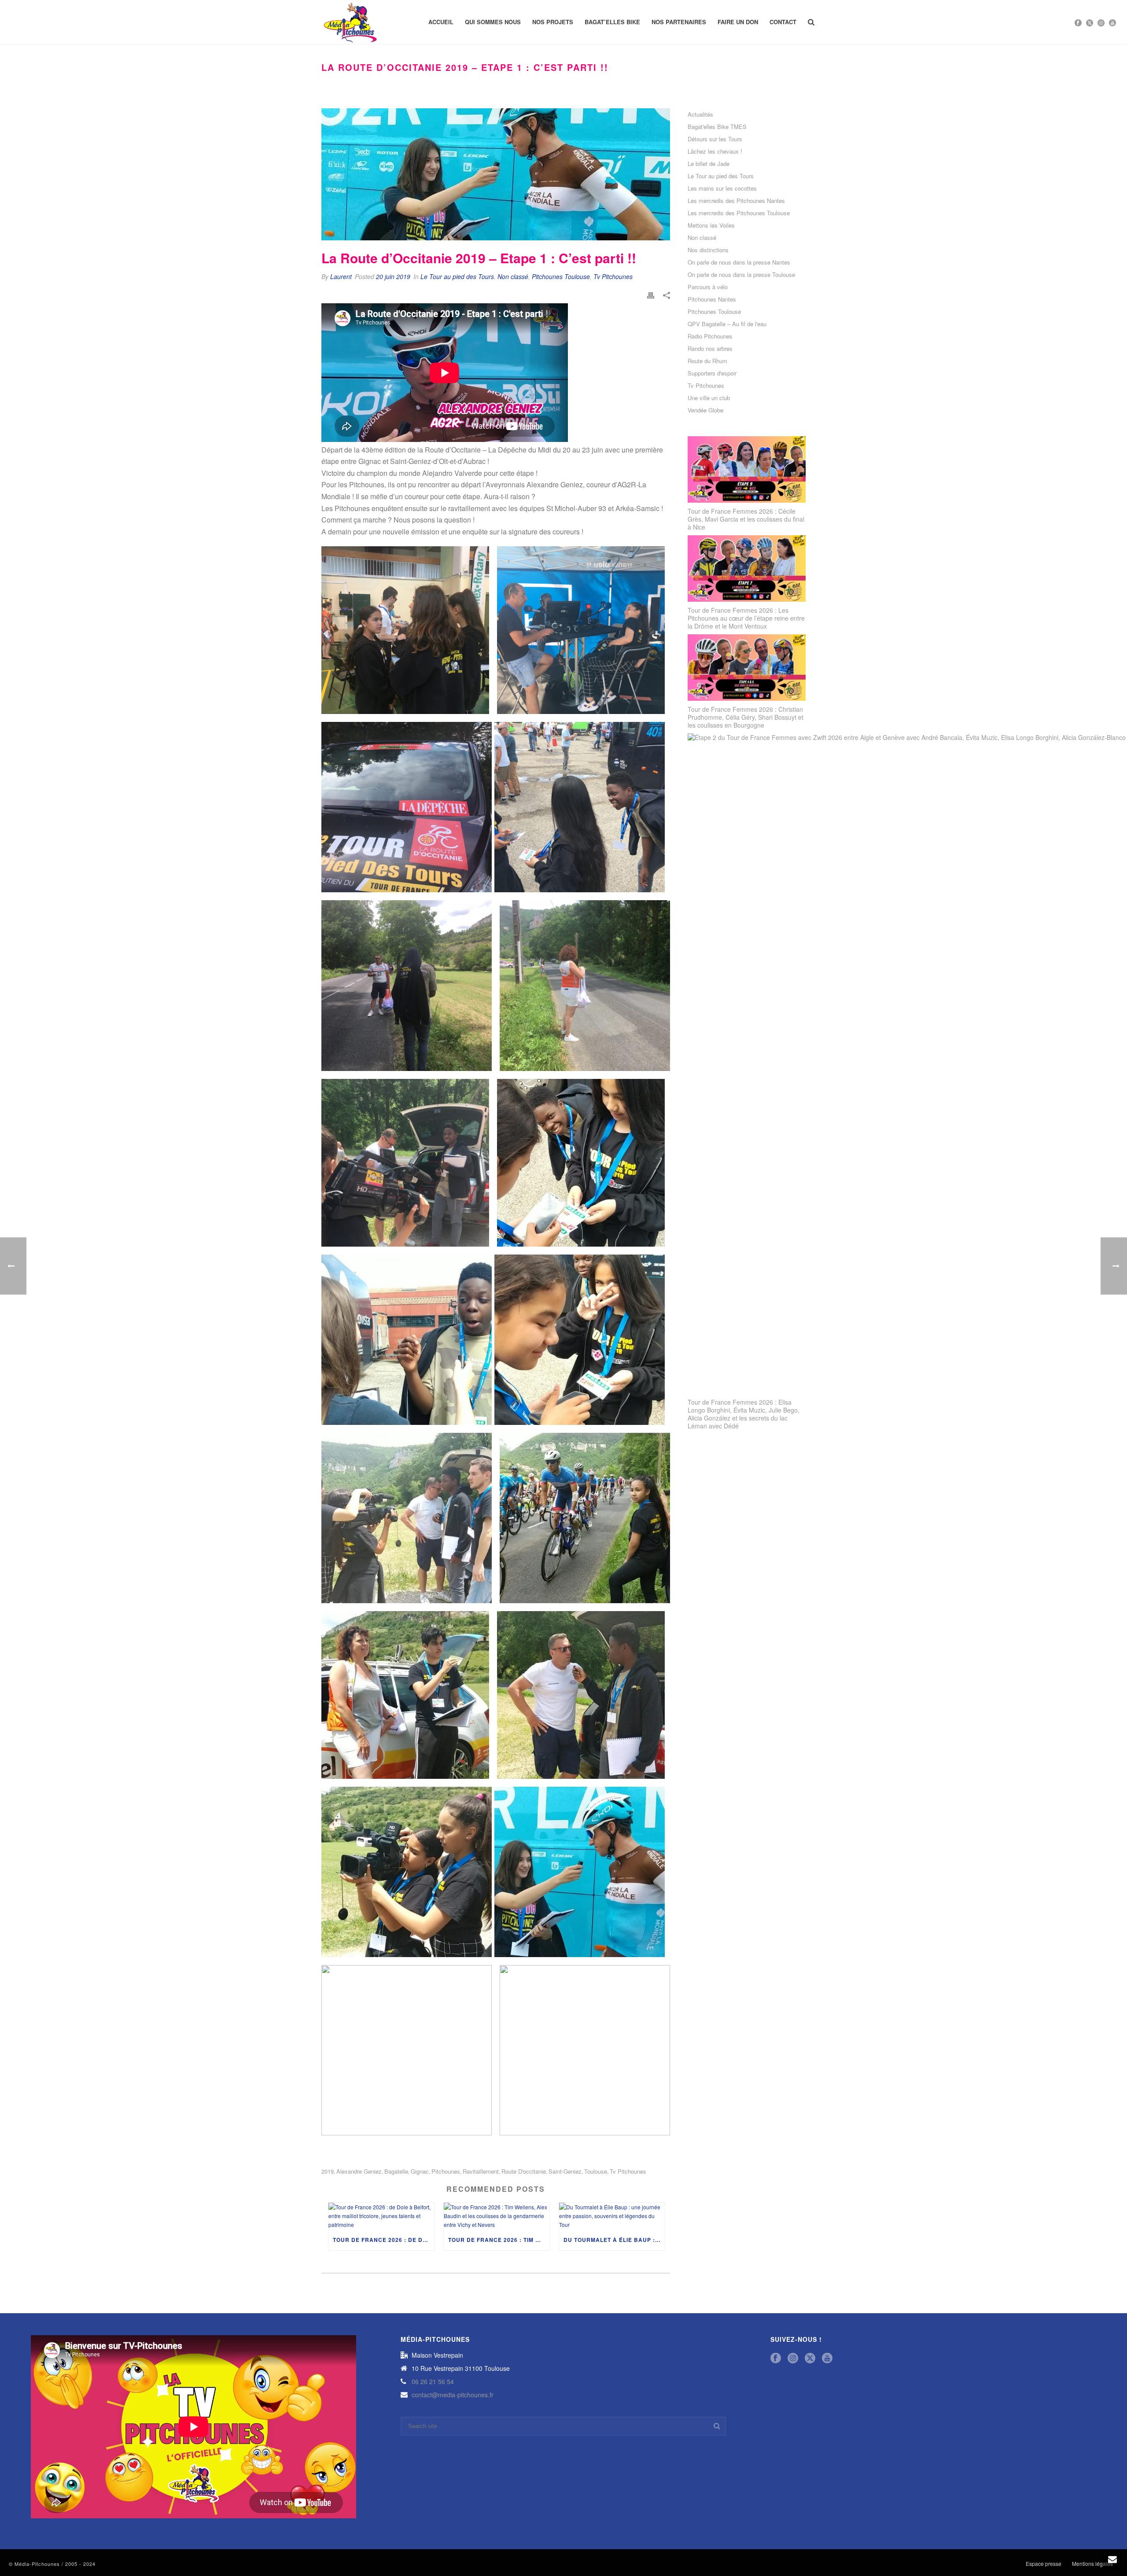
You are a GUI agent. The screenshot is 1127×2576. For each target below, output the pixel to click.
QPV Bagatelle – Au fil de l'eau (727, 324)
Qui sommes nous (493, 22)
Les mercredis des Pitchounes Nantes (736, 201)
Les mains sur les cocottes (722, 188)
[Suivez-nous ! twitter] (810, 2358)
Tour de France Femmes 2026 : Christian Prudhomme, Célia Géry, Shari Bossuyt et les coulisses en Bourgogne (746, 717)
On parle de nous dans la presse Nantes (739, 262)
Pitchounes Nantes (712, 299)
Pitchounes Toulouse (561, 276)
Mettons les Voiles (711, 225)
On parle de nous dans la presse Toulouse (741, 275)
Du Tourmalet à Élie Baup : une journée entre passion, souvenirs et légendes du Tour (614, 2240)
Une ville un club (709, 398)
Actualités (700, 114)
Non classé (513, 276)
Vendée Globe (705, 410)
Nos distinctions (708, 250)
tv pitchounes (628, 2171)
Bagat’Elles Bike (612, 22)
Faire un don (738, 22)
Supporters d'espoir (712, 373)
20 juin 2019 (393, 276)
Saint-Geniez (565, 2171)
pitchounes (446, 2171)
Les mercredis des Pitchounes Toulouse (739, 213)
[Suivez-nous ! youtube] (827, 2358)
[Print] (651, 294)
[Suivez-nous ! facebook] (776, 2358)
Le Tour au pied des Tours (457, 276)
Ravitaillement (481, 2171)
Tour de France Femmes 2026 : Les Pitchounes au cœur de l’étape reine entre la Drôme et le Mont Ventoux (746, 618)
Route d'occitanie (524, 2171)
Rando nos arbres (710, 349)
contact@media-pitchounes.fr (453, 2395)
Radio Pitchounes (710, 336)
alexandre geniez (359, 2171)
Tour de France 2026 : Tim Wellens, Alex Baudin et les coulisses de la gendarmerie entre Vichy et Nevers (499, 2240)
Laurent (341, 276)
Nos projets (553, 22)
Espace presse (1044, 2564)
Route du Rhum (707, 361)
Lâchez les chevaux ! (715, 151)
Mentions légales (1092, 2564)
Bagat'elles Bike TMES (717, 127)
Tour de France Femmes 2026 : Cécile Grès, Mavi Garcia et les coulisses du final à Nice (746, 519)
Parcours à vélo (708, 287)
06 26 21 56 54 (433, 2381)
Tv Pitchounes (613, 276)
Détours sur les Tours (715, 139)
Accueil (441, 22)
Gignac (420, 2171)
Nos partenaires (679, 22)
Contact (783, 22)
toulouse (596, 2171)
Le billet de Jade (709, 164)
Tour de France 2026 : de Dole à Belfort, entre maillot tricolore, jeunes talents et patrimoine (383, 2240)
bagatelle (396, 2171)
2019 (328, 2171)
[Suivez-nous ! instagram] (793, 2358)
